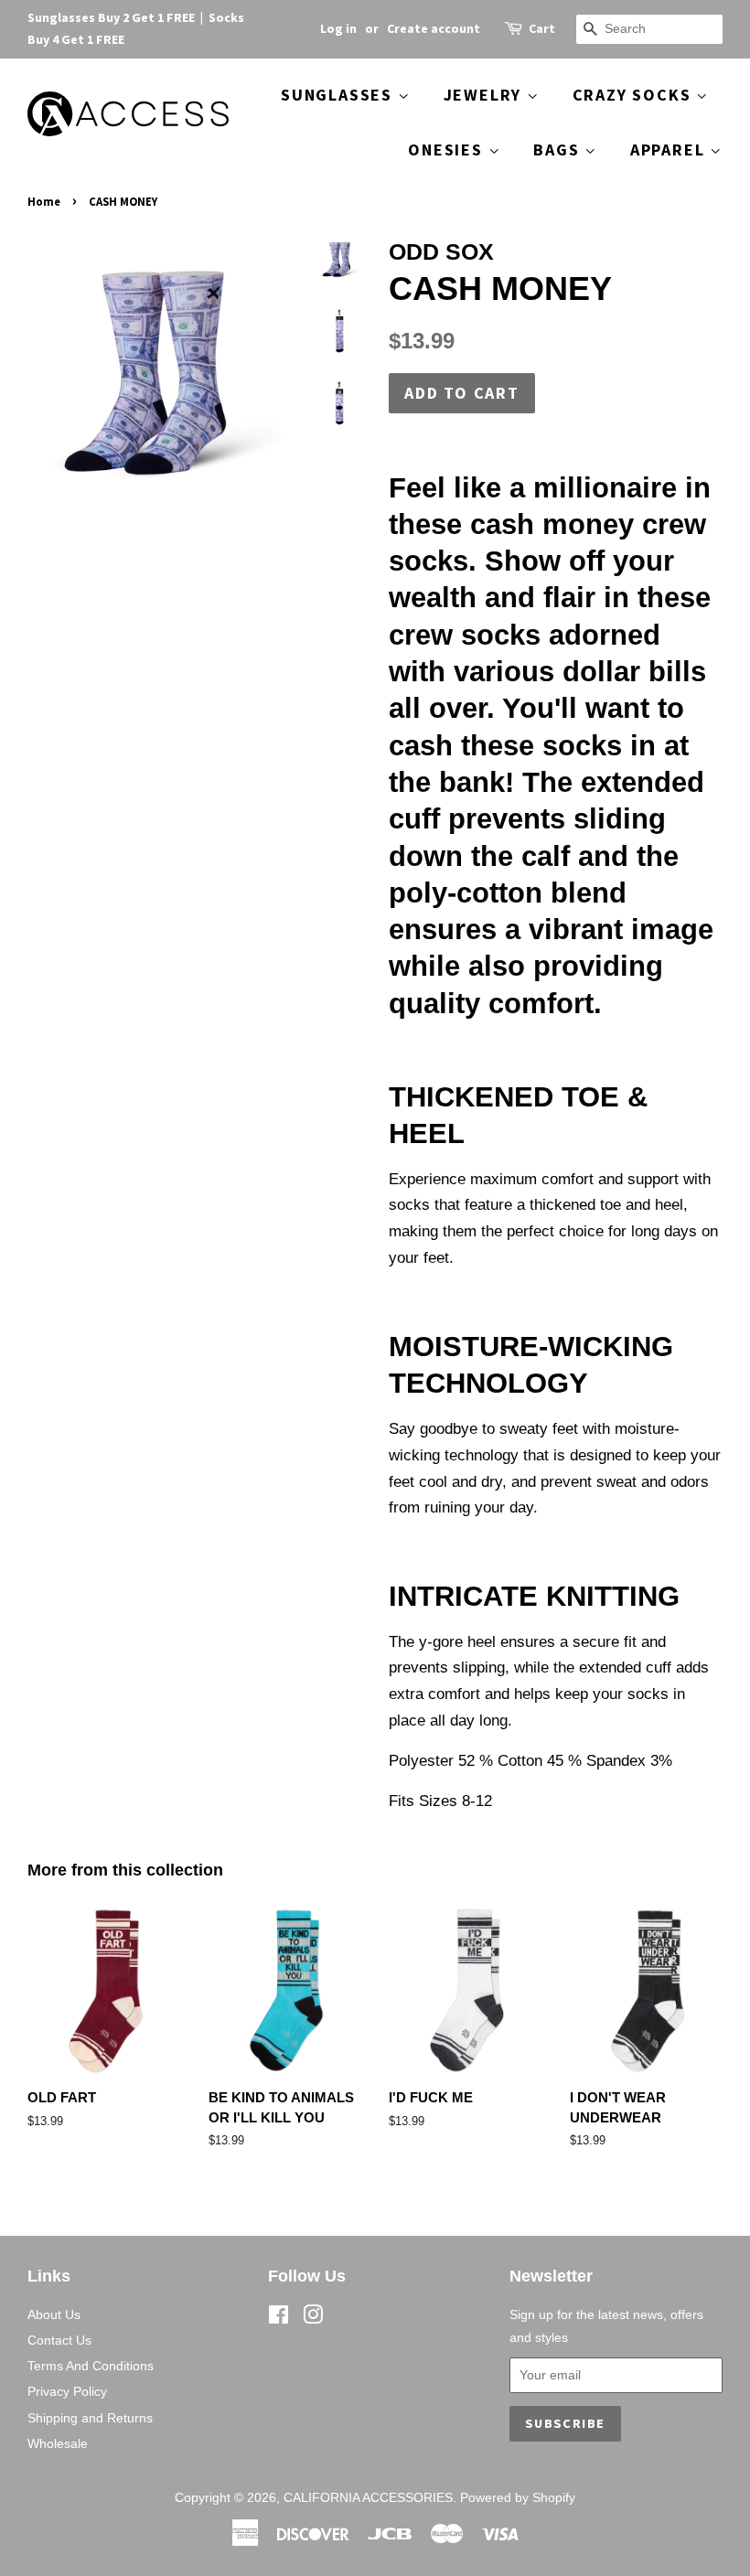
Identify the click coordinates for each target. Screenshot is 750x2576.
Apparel (670, 150)
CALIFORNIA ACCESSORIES (368, 2497)
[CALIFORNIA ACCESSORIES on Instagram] (313, 2318)
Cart (542, 28)
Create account (434, 28)
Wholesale (58, 2443)
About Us (54, 2314)
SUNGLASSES (339, 95)
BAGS (559, 150)
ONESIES (448, 150)
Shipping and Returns (90, 2418)
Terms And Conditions (91, 2366)
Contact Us (59, 2340)
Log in (338, 28)
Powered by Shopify (518, 2497)
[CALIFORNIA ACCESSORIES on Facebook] (279, 2318)
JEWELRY (485, 95)
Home (44, 201)
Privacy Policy (67, 2391)
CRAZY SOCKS (635, 95)
